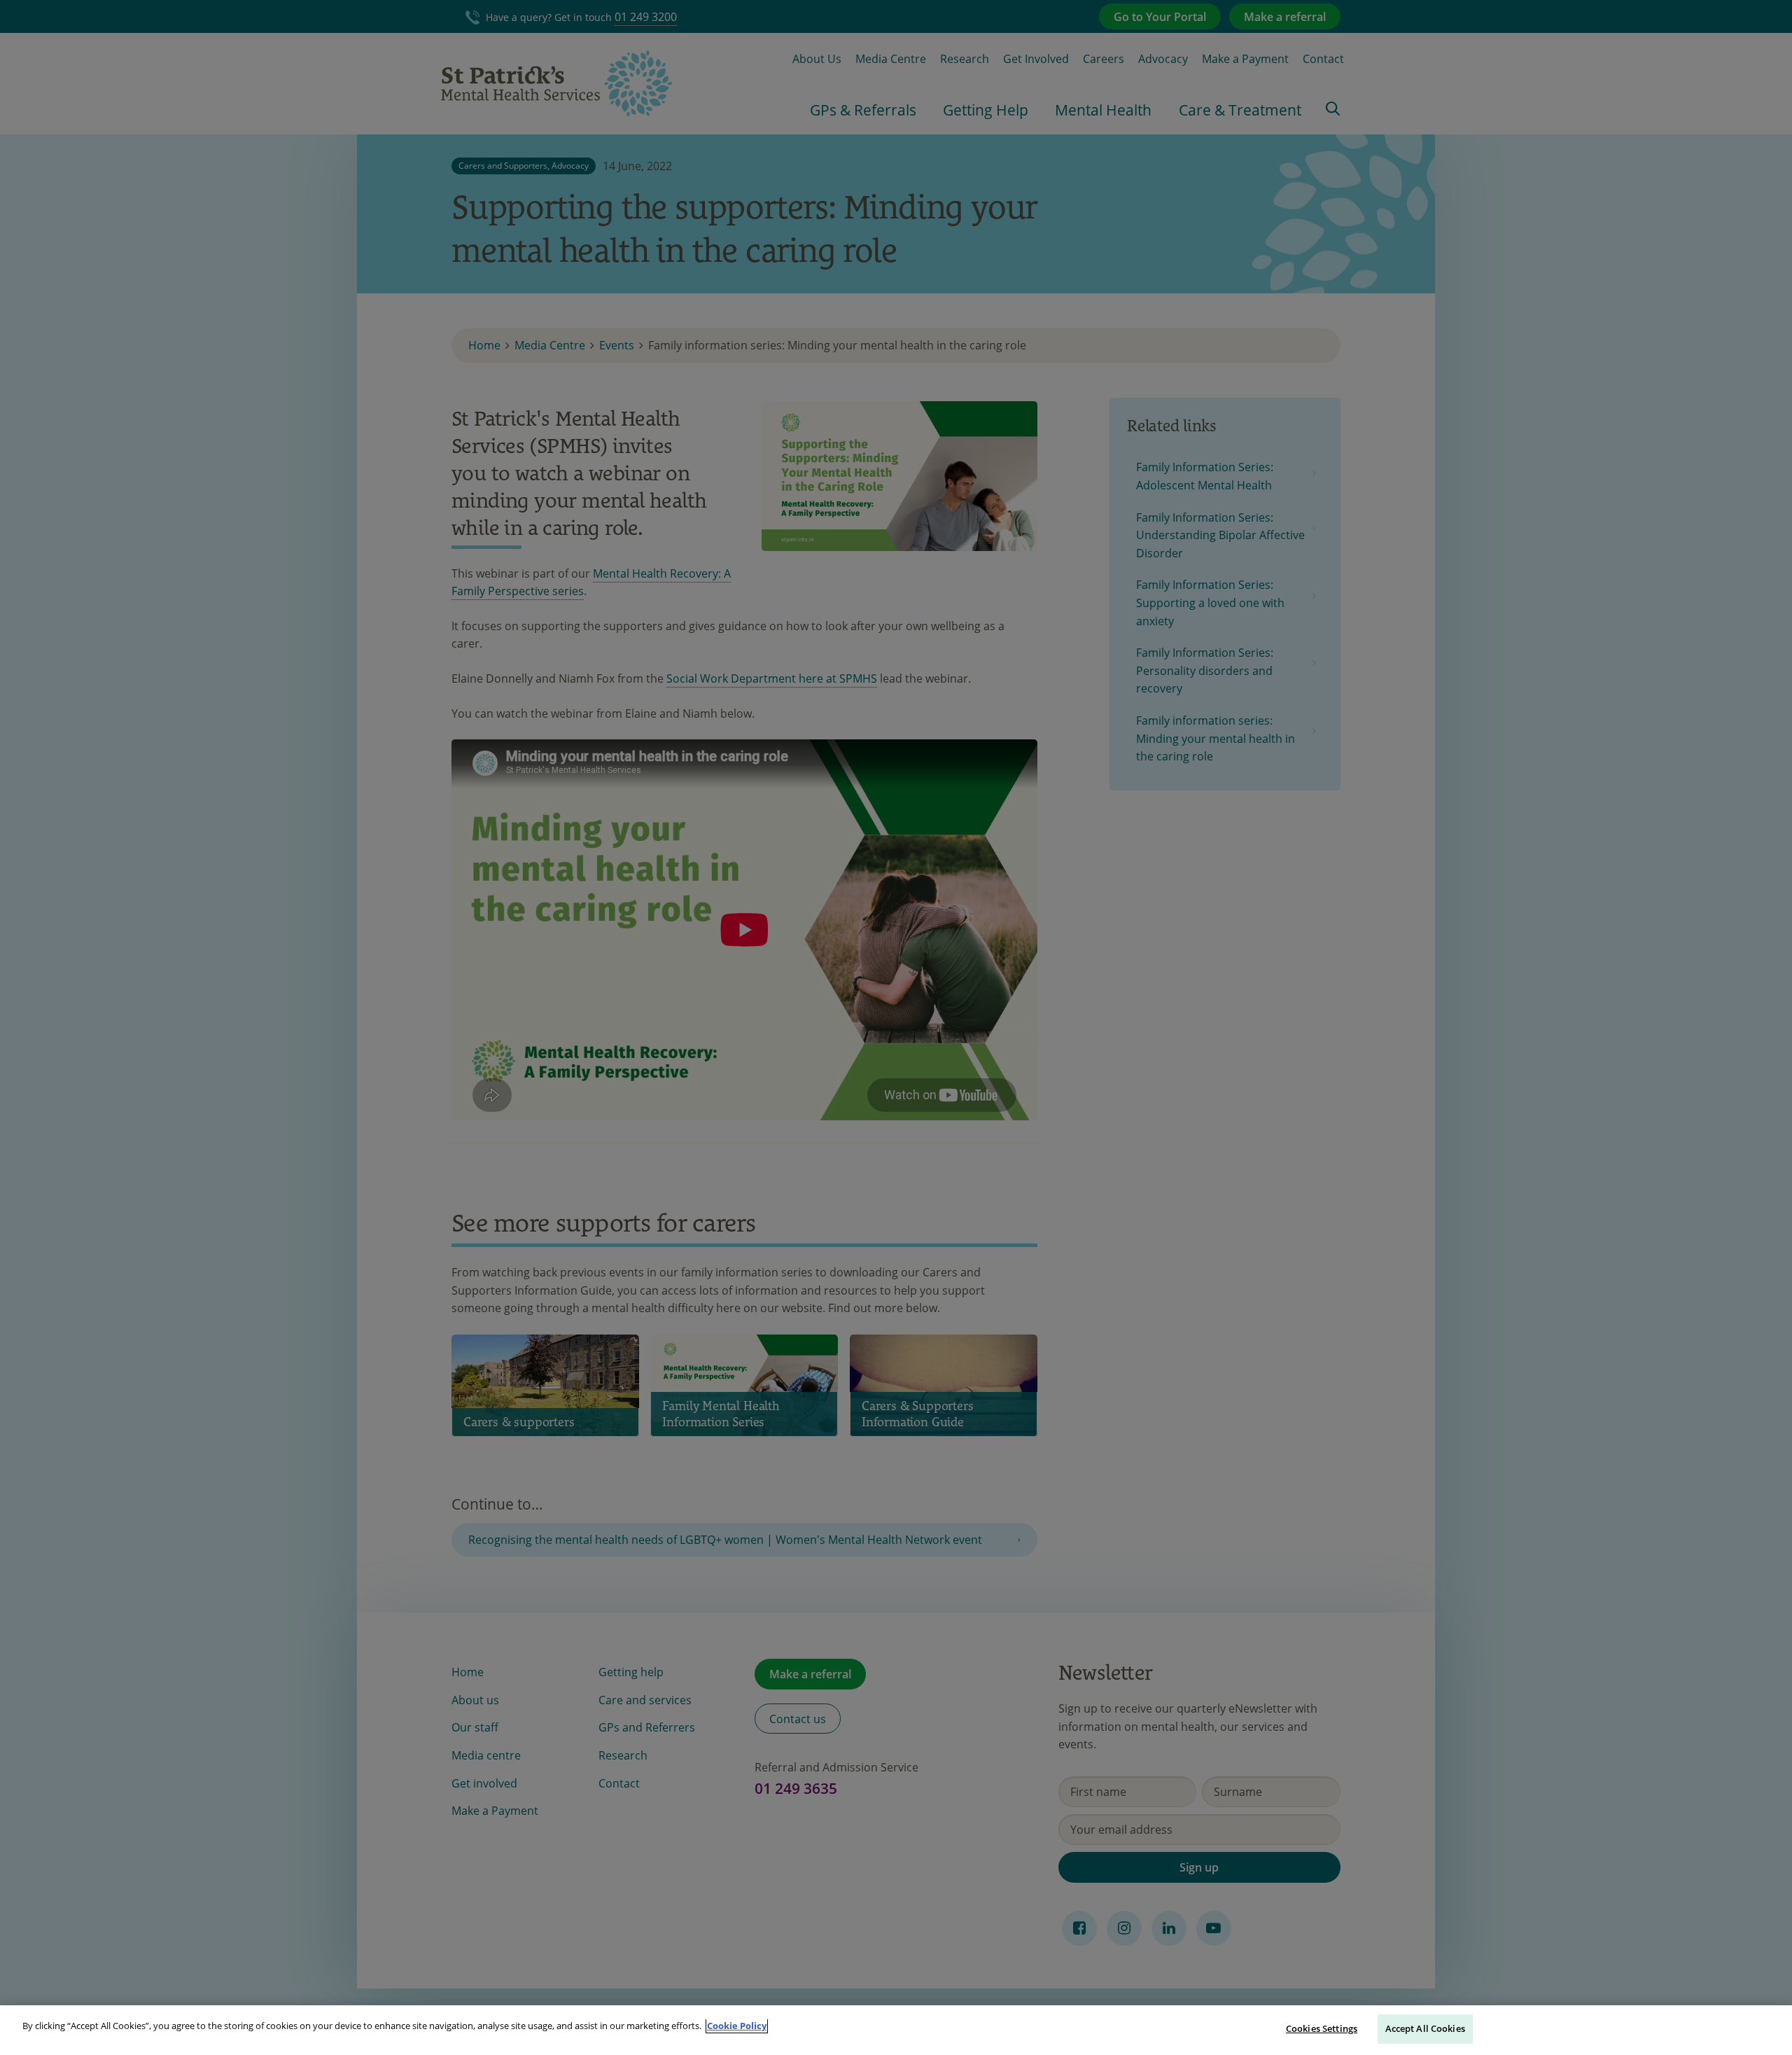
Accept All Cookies (1425, 2028)
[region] (896, 2030)
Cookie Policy (737, 2026)
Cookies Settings (1322, 2028)
